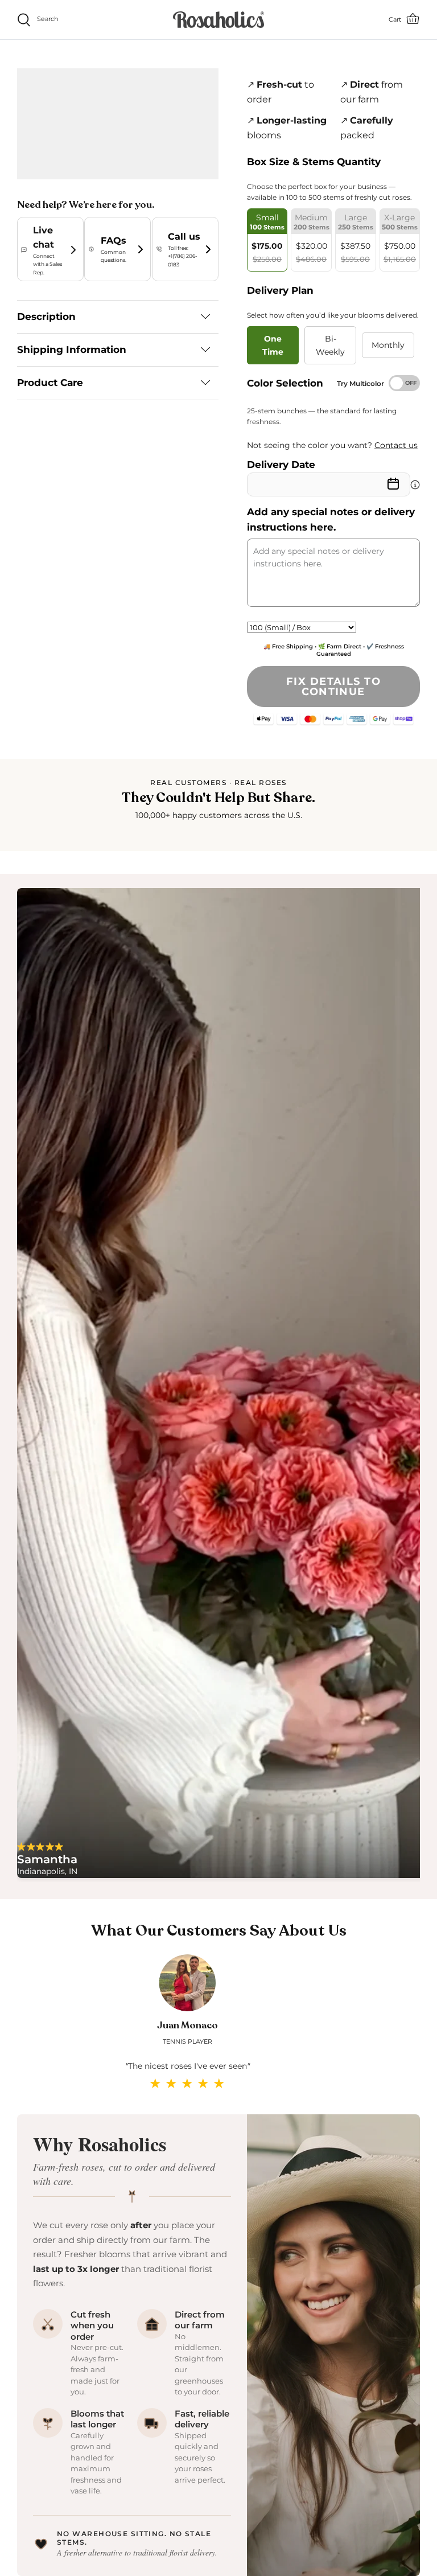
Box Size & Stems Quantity (314, 162)
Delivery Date (281, 465)
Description (46, 317)
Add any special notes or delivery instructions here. (331, 519)
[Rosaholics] (218, 20)
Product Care (50, 383)
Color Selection (285, 383)
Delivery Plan (280, 290)
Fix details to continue (333, 687)
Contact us (396, 445)
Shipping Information (72, 350)
